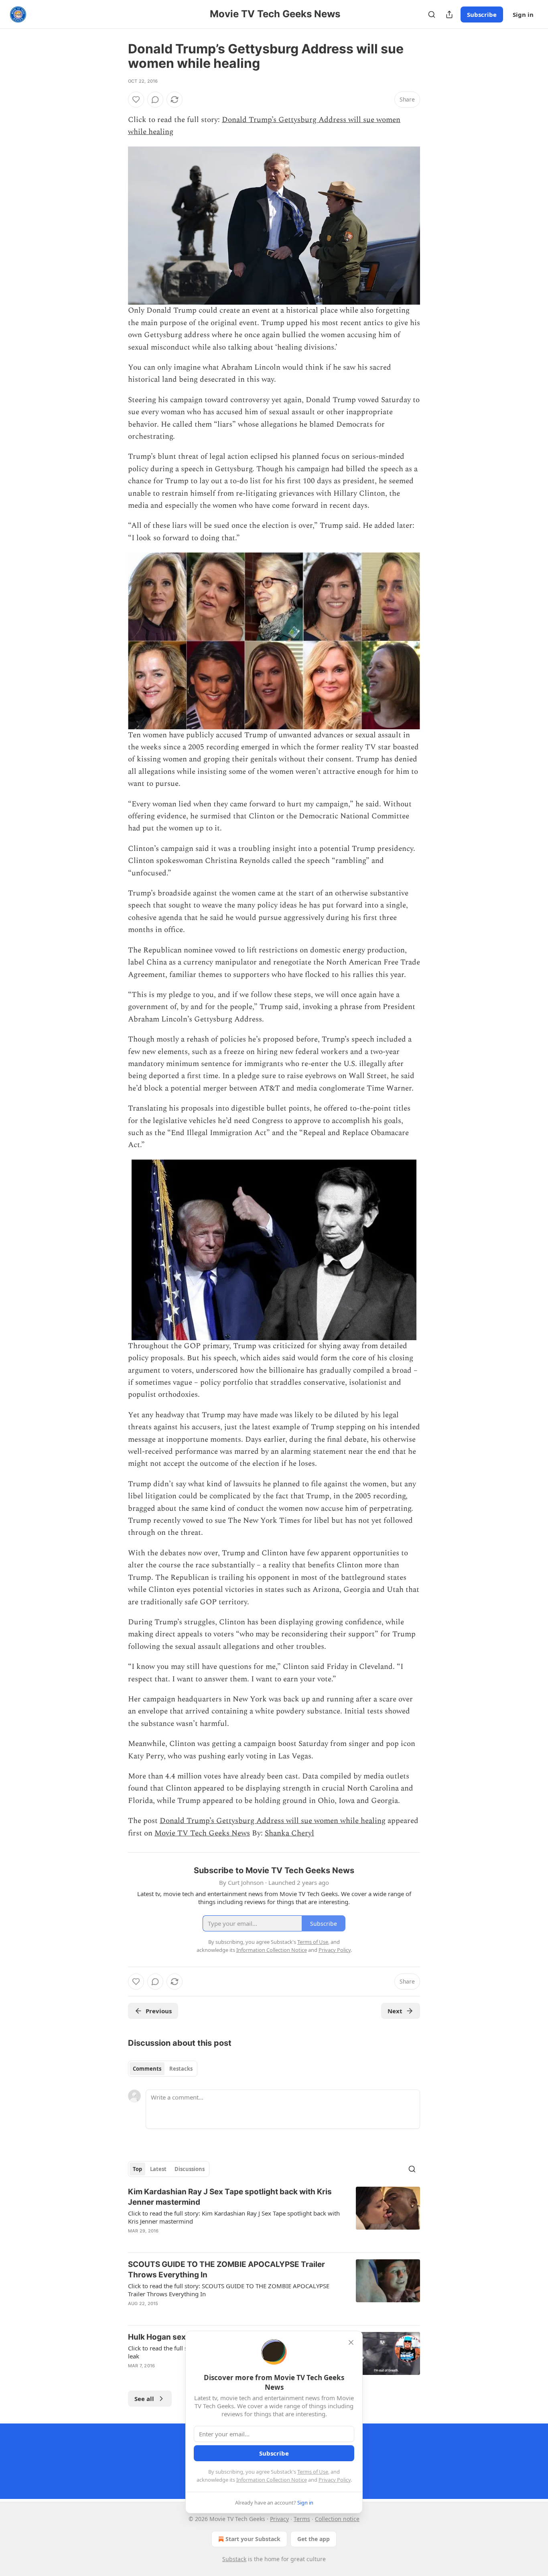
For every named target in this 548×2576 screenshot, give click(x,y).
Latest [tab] (158, 2169)
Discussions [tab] (190, 2169)
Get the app (314, 2539)
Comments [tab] (147, 2069)
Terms (302, 2519)
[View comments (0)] (155, 100)
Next (395, 2011)
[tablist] (163, 2069)
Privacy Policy (335, 2480)
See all (144, 2399)
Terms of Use (313, 2472)
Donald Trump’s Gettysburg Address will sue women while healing (273, 1821)
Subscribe (482, 14)
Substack (234, 2559)
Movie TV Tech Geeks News (202, 1833)
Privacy (279, 2519)
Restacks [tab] (181, 2069)
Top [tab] (137, 2169)
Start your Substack (253, 2539)
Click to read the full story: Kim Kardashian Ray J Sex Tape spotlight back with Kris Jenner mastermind (234, 2217)
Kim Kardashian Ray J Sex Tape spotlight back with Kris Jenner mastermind (230, 2197)
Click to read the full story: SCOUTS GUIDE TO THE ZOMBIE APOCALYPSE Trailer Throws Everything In (229, 2290)
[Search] (432, 14)
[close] (351, 2342)
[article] (274, 2216)
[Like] (136, 100)
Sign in (523, 14)
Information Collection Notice (272, 2480)
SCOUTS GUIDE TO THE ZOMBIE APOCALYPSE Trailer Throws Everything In (226, 2270)
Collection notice (337, 2519)
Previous (159, 2011)
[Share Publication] (449, 14)
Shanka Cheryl (289, 1833)
